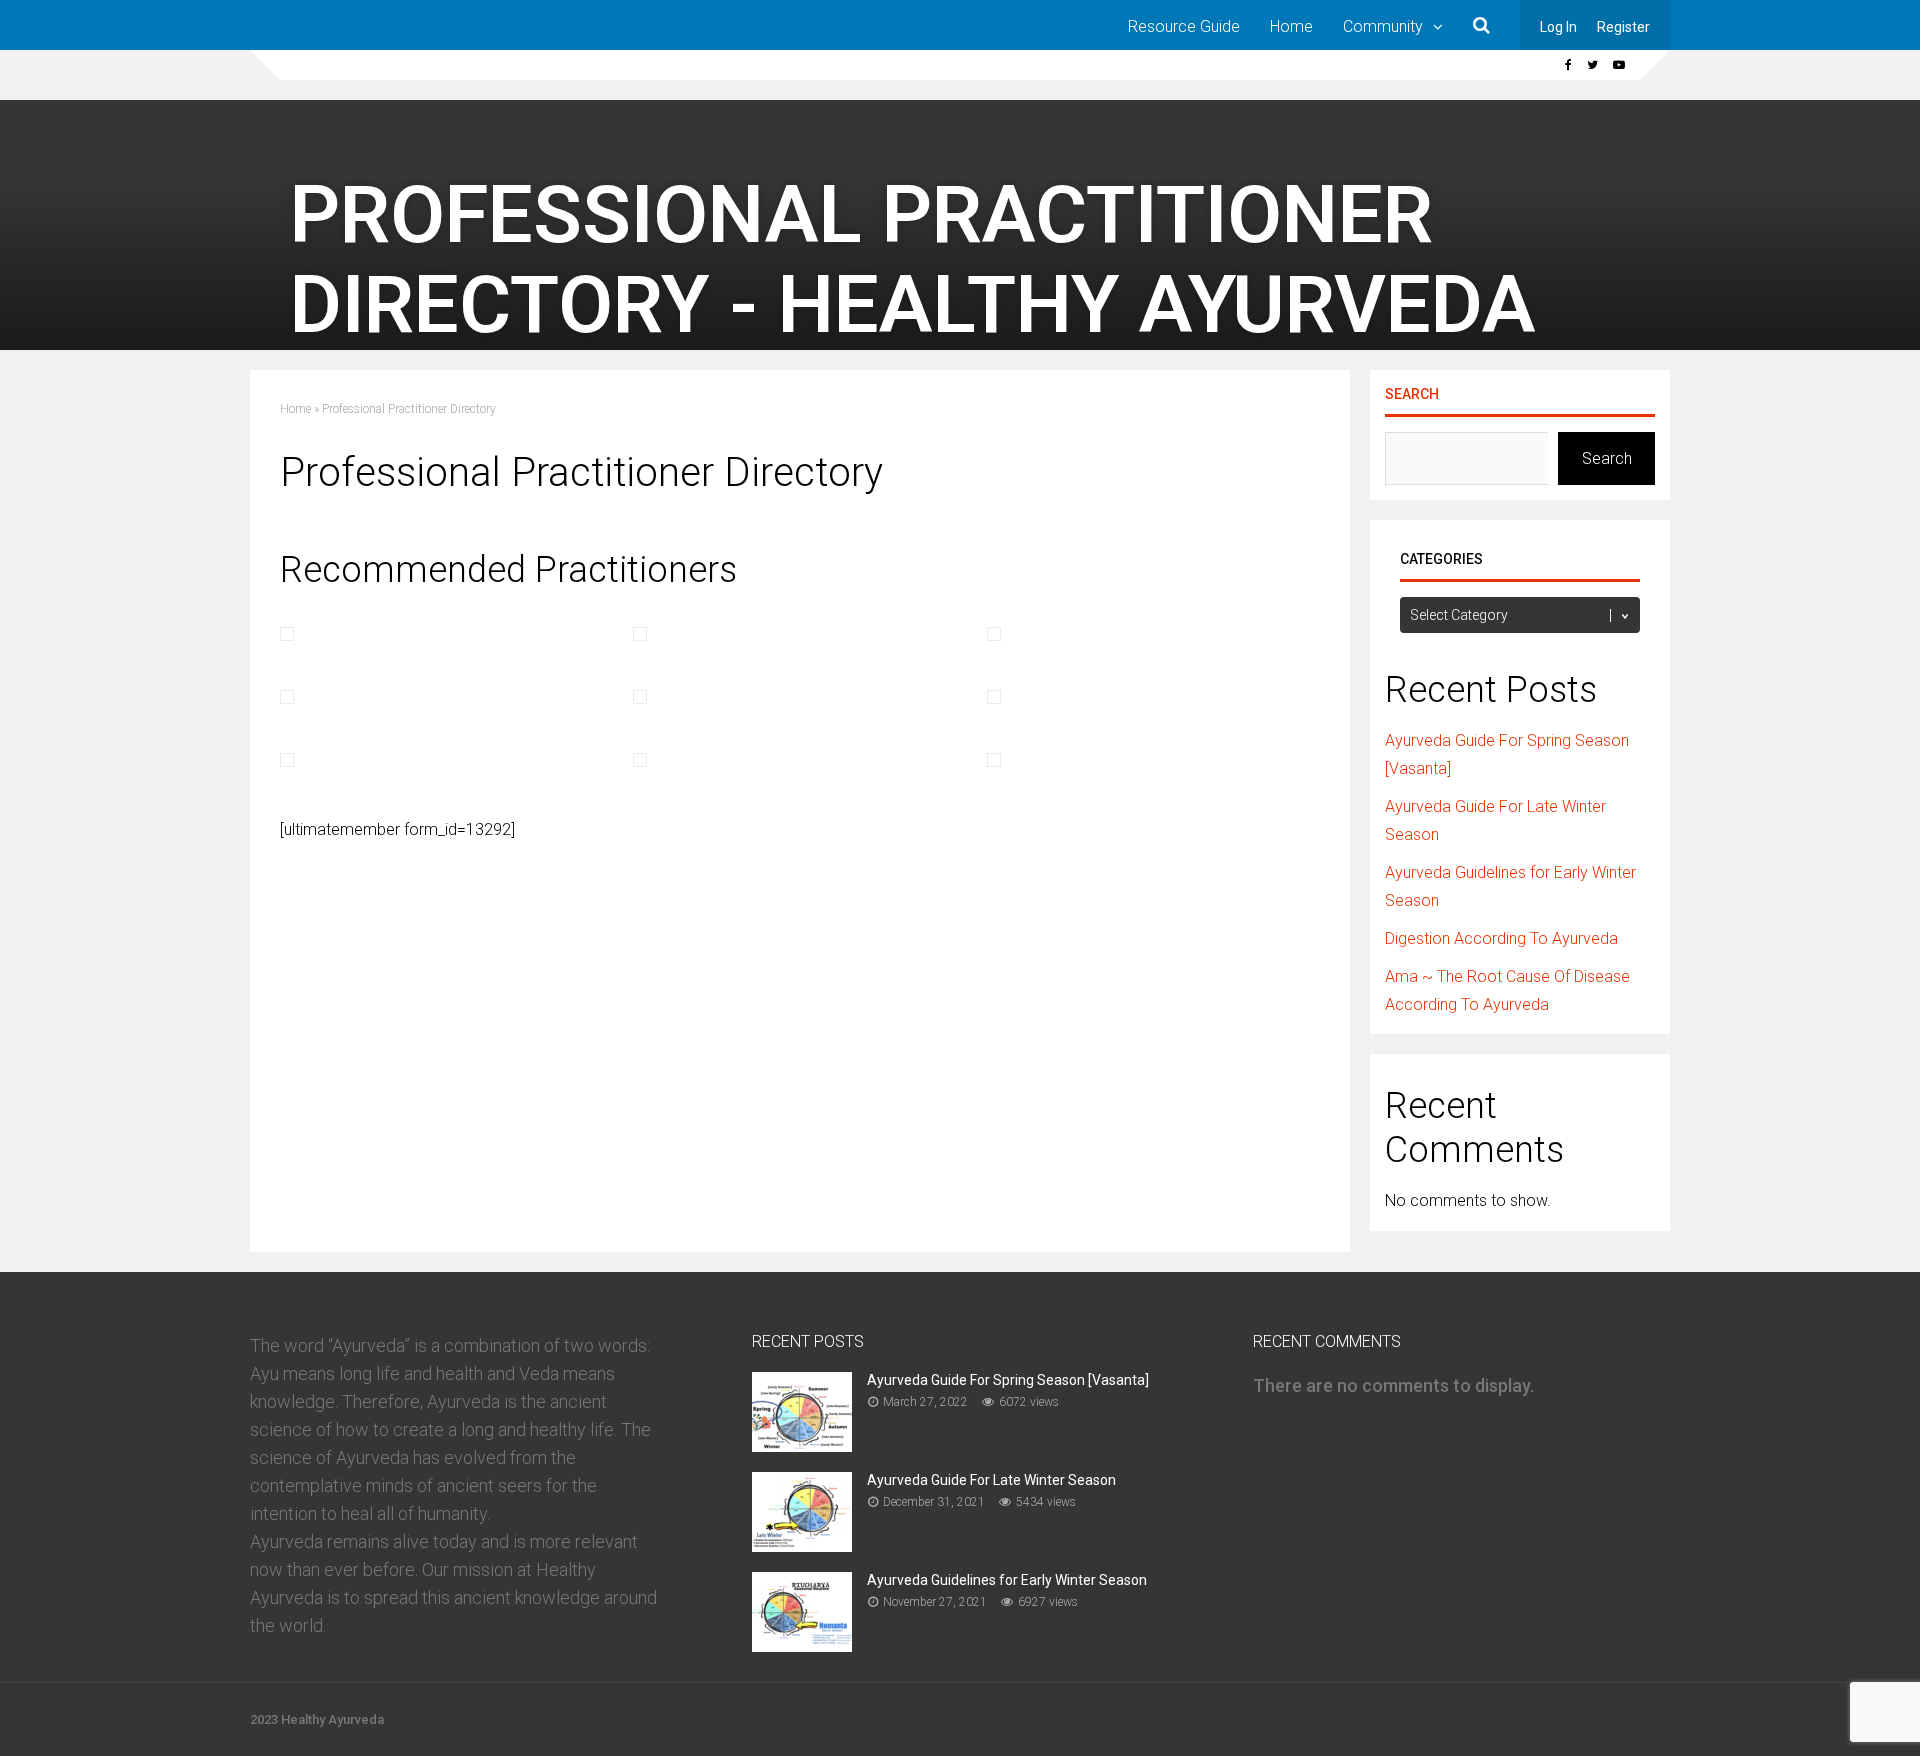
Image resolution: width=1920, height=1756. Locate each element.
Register (1623, 27)
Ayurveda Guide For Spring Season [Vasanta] (1008, 1380)
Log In (1558, 27)
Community (1383, 26)
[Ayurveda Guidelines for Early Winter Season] (802, 1645)
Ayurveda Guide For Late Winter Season (991, 1480)
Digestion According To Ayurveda (1501, 938)
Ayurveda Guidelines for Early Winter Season (1007, 1580)
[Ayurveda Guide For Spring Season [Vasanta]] (802, 1445)
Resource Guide (1184, 26)
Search (1412, 394)
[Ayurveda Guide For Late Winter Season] (802, 1545)
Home (1291, 26)
